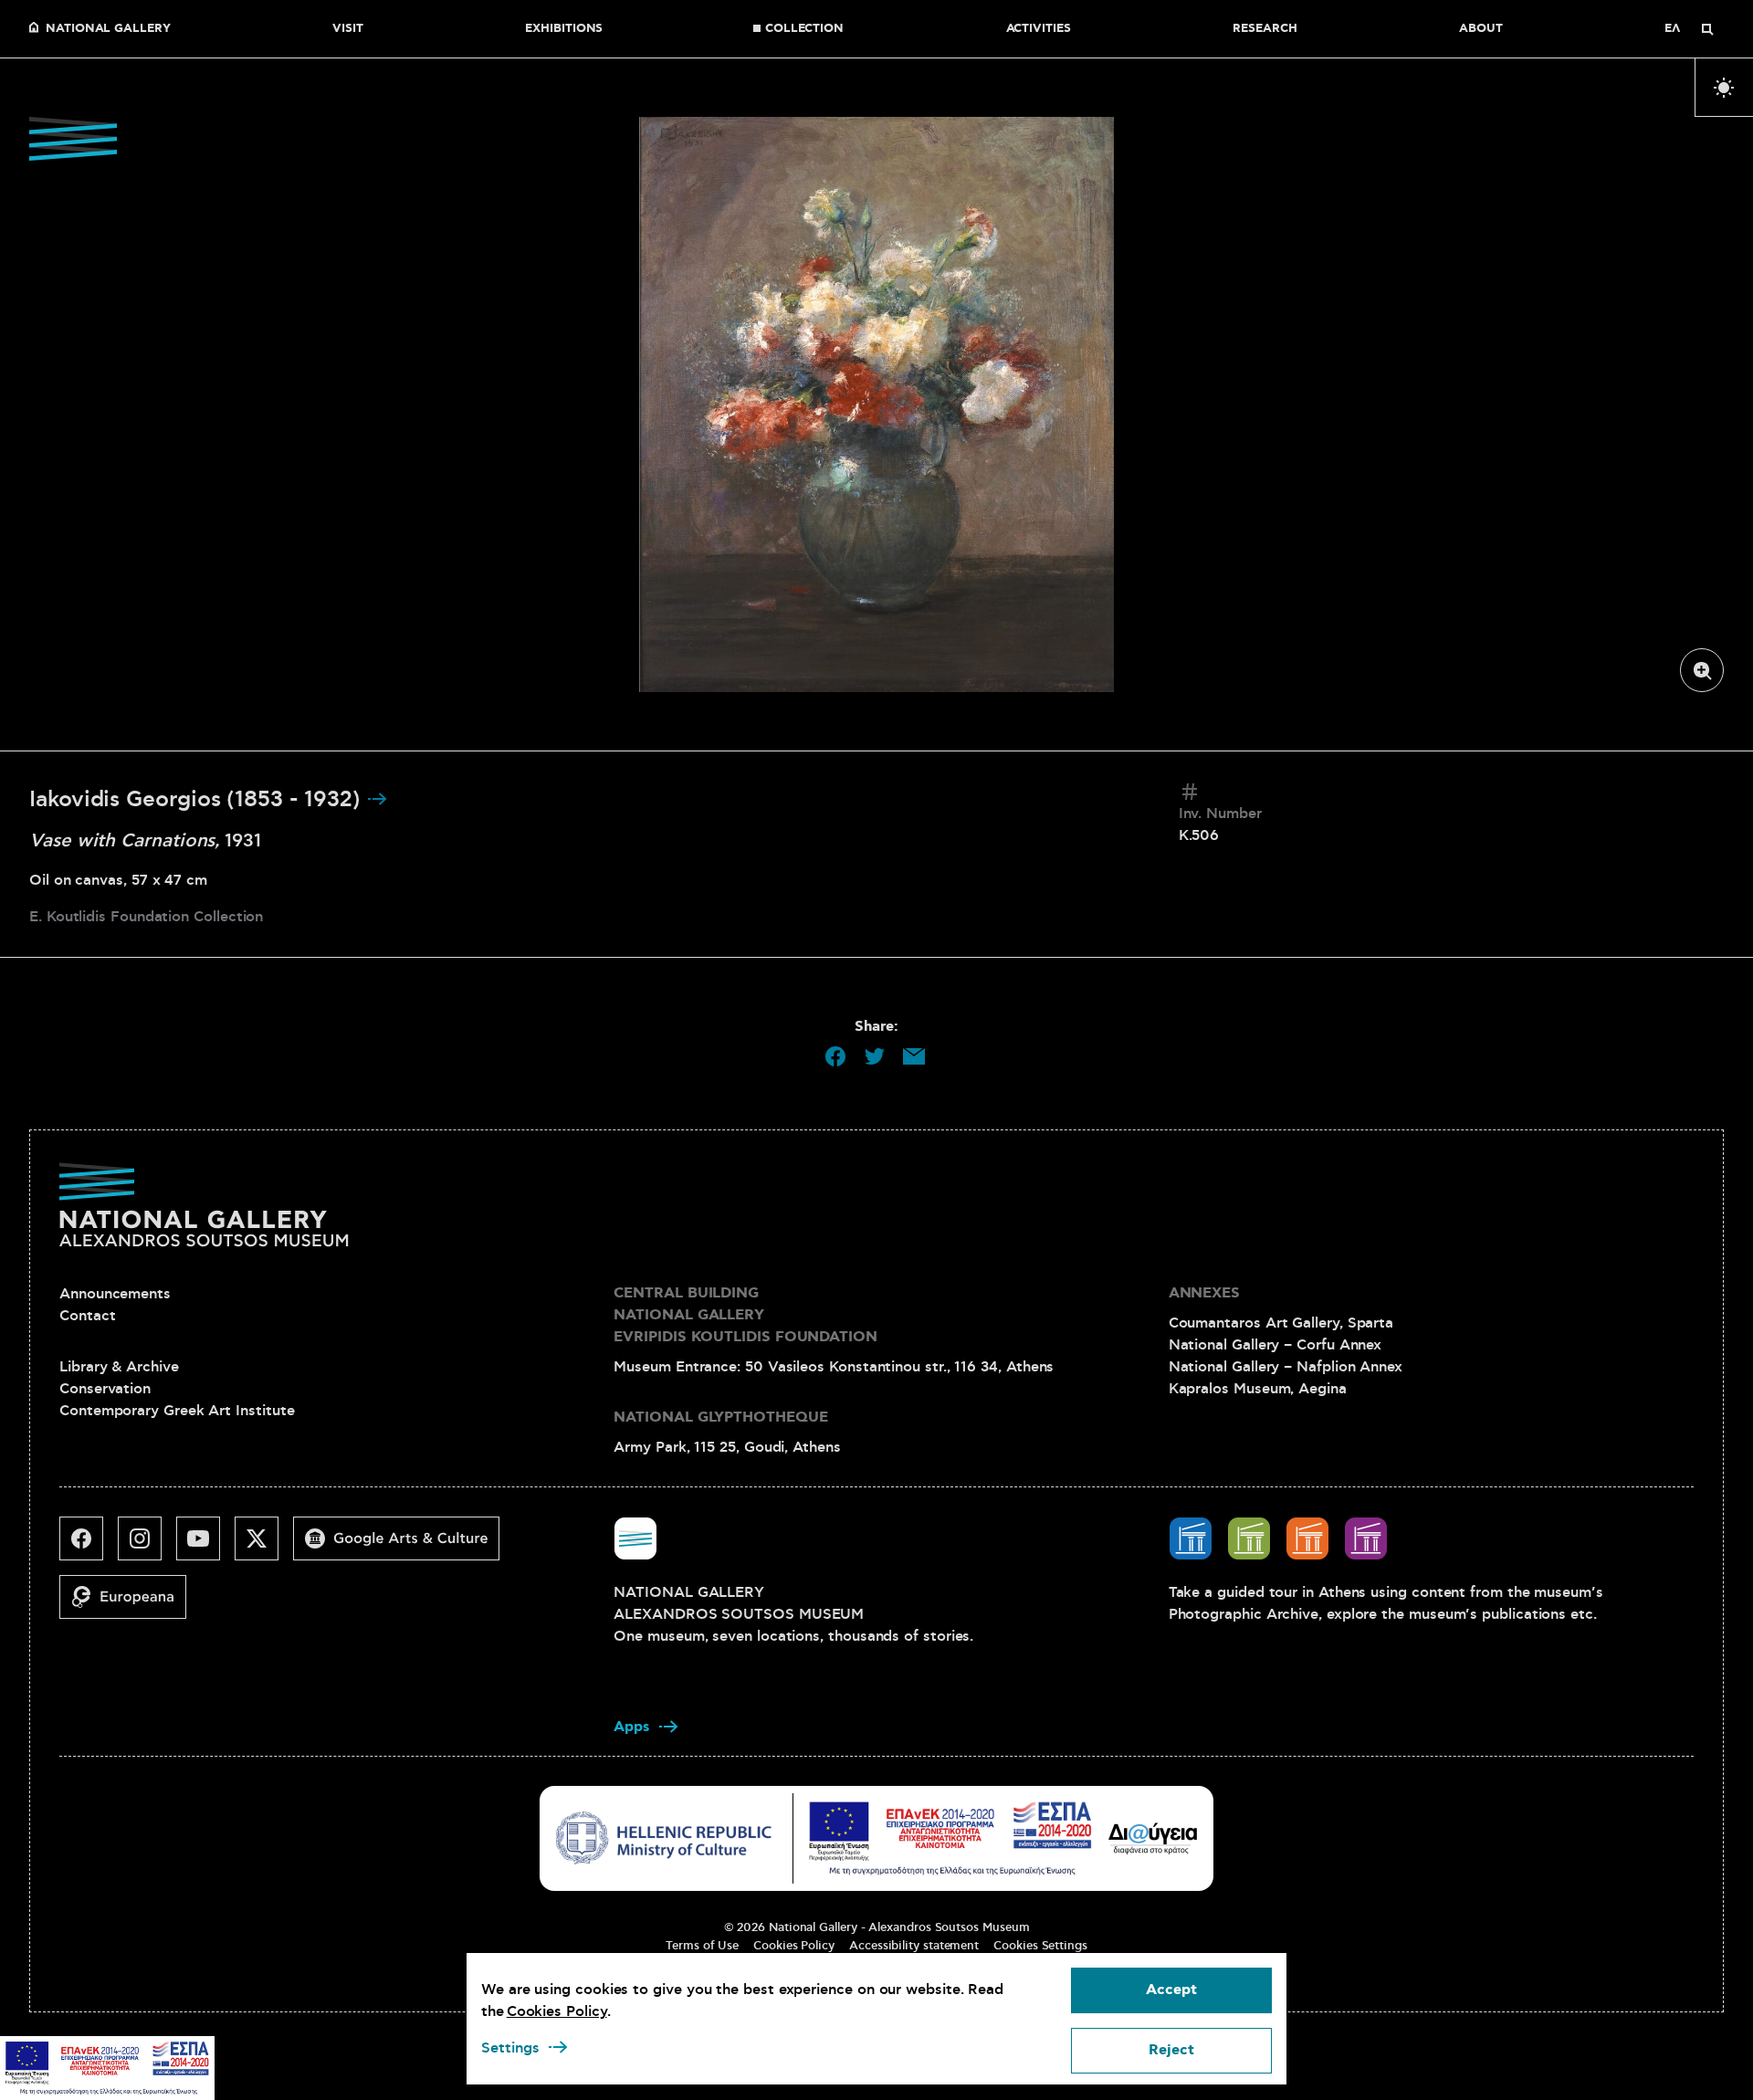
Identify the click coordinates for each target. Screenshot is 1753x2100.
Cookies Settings (1040, 1946)
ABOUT (1481, 29)
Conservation (105, 1389)
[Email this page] (914, 1056)
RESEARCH (1265, 29)
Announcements (115, 1294)
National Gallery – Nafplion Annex (1286, 1367)
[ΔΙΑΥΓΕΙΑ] (1153, 1838)
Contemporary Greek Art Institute (177, 1411)
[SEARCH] (1707, 29)
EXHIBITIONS (564, 29)
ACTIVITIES (1039, 29)
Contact (87, 1316)
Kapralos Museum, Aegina (1258, 1389)
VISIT (348, 29)
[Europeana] (130, 1604)
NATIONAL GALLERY (108, 29)
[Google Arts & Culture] (404, 1546)
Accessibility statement (914, 1946)
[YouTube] (205, 1546)
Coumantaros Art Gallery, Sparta (1281, 1323)
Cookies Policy (794, 1946)
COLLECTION (804, 29)
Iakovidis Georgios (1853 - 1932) (198, 800)
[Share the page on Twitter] (875, 1056)
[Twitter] (264, 1546)
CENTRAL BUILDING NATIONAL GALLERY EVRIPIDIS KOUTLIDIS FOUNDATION (745, 1315)
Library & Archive (119, 1367)
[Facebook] (89, 1546)
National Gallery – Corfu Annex (1275, 1345)
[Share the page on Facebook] (835, 1056)
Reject (1171, 2050)
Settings (510, 2048)
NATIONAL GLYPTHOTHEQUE (720, 1417)
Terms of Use (702, 1946)
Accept (1171, 1990)
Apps (632, 1727)
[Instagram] (147, 1546)
